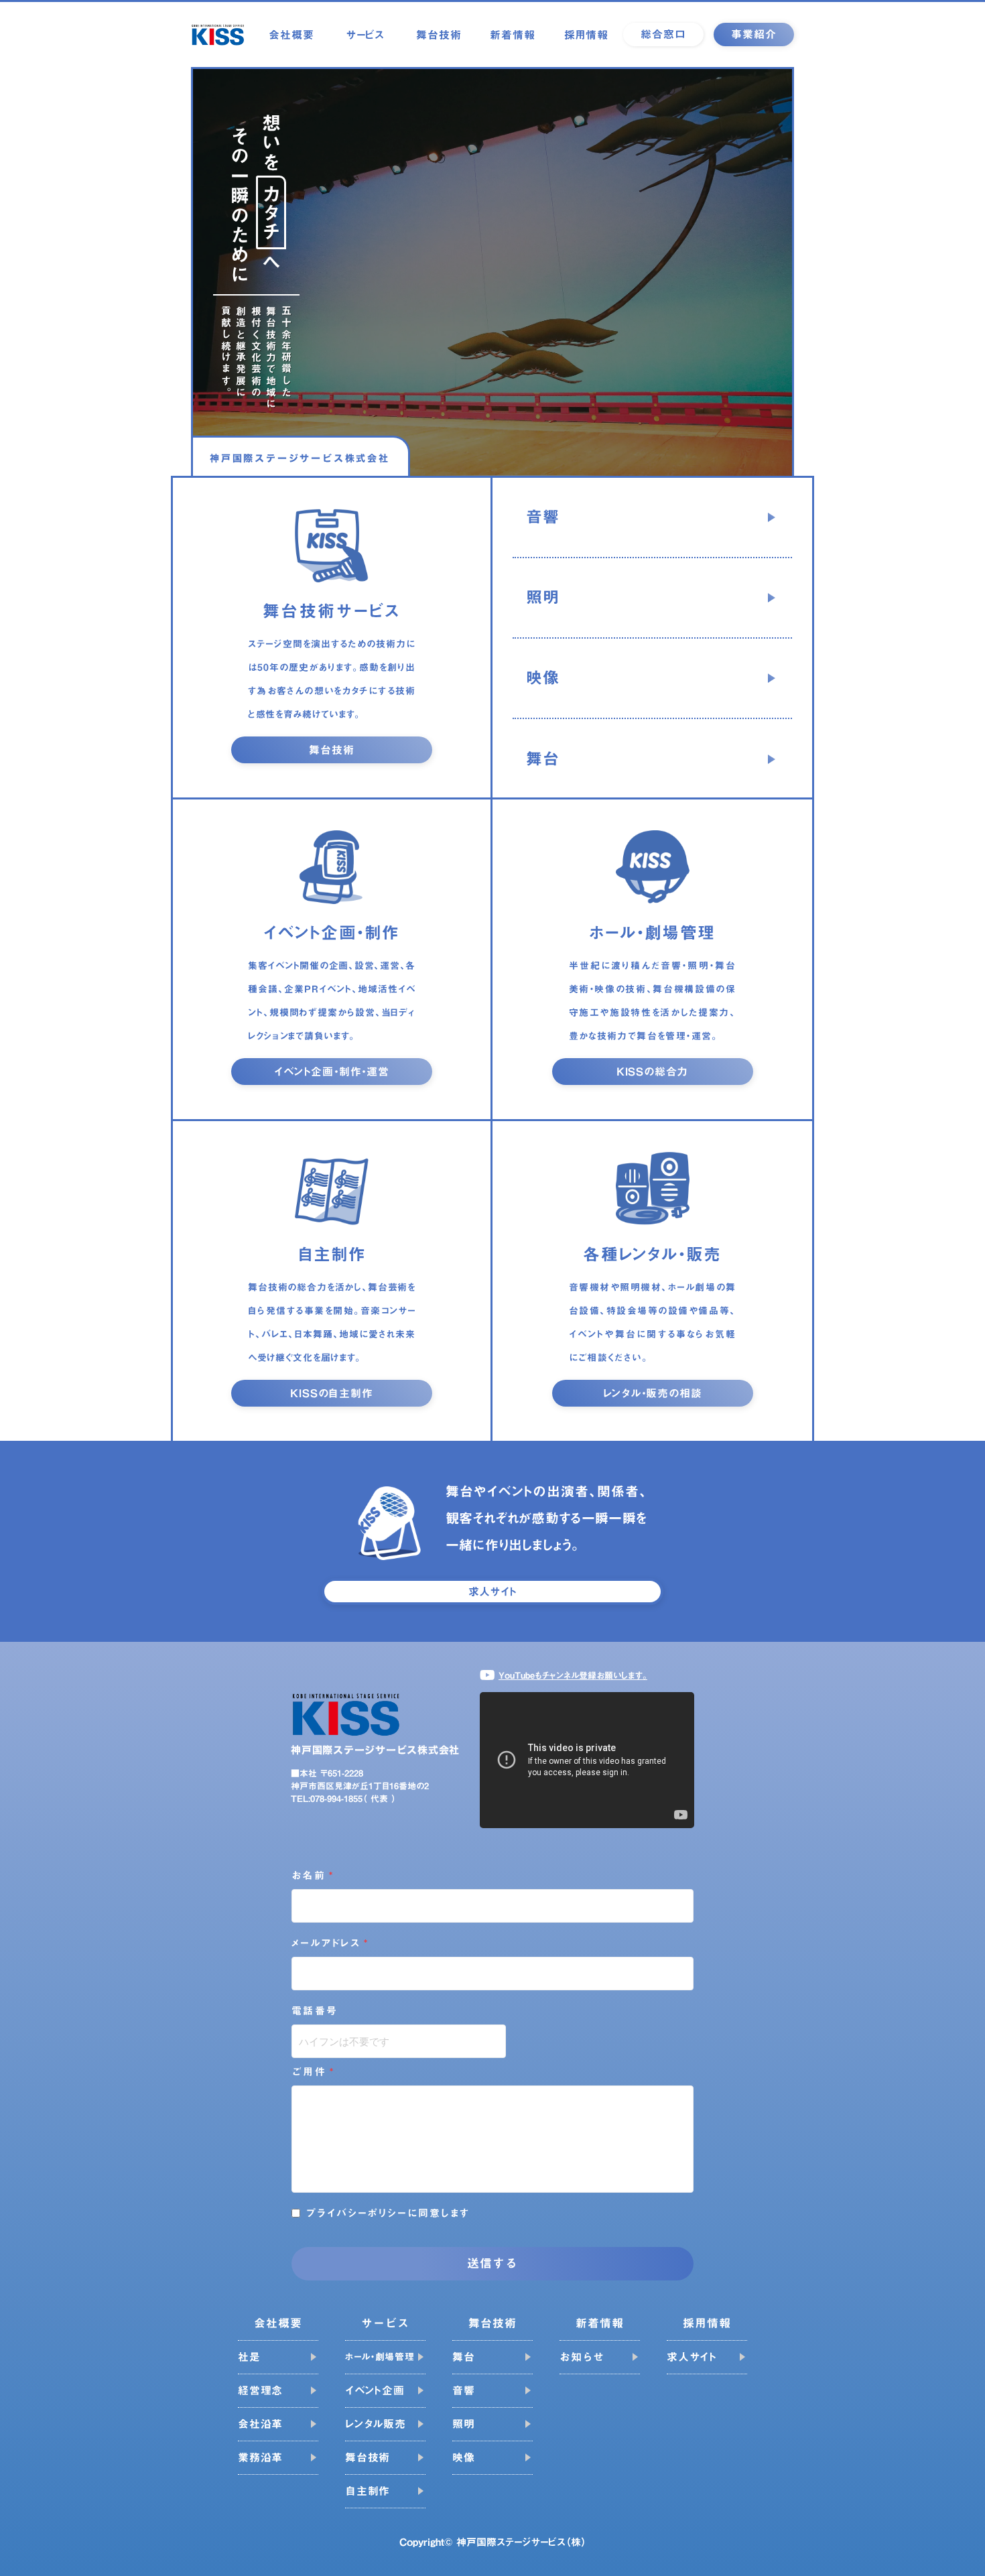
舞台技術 (439, 35)
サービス (365, 35)
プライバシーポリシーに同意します (388, 2213)
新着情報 (512, 35)
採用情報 (586, 35)
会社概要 (291, 35)
